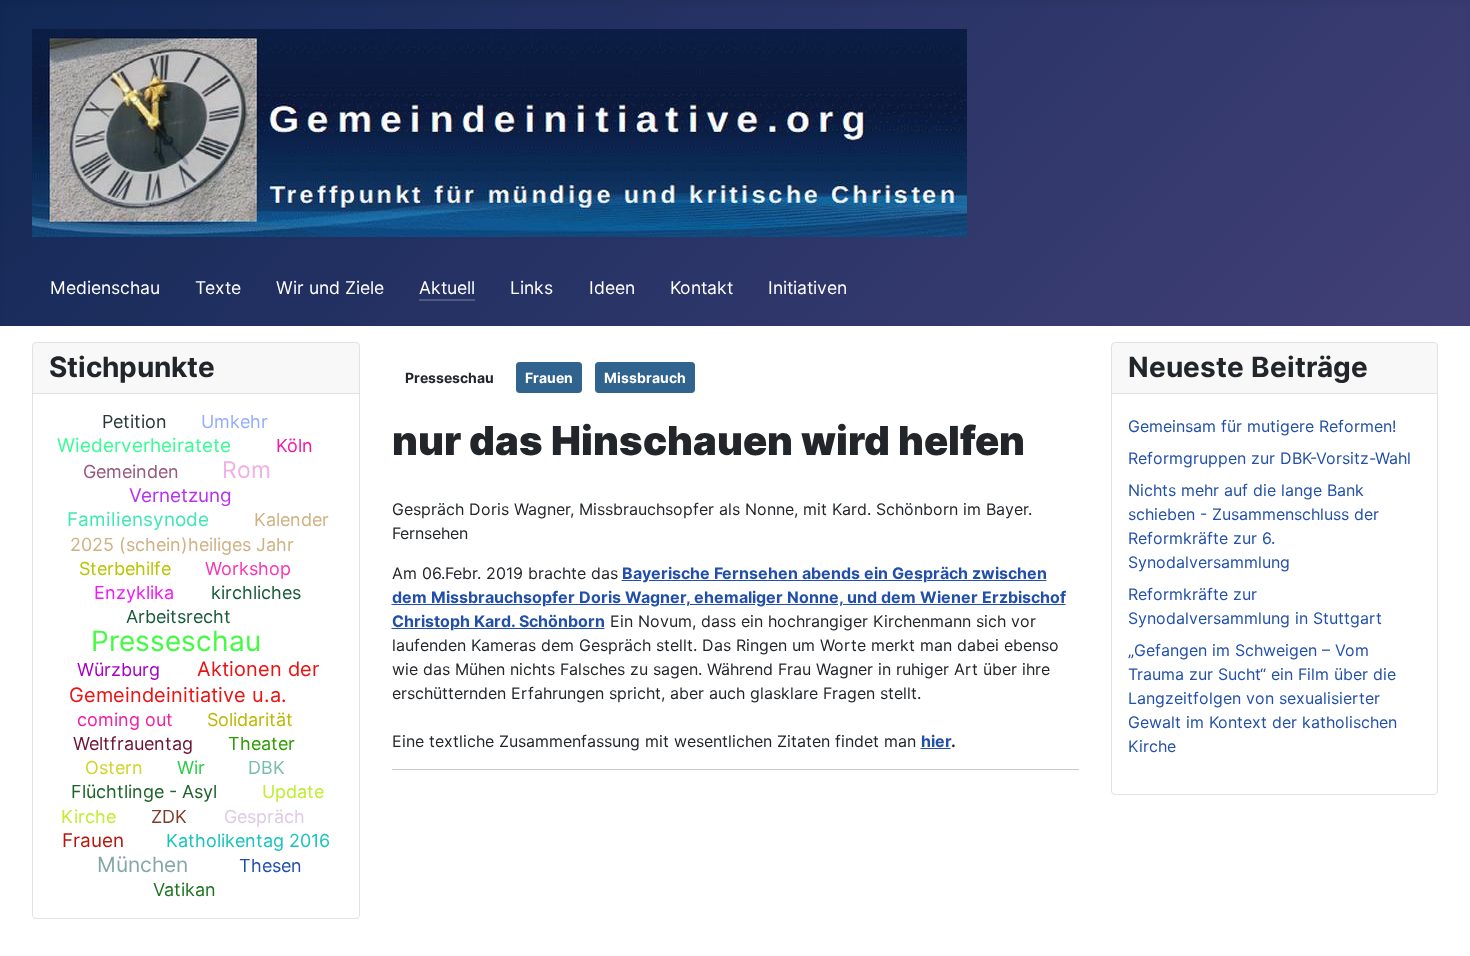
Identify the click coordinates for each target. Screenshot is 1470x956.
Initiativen (807, 287)
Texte (218, 287)
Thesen (270, 865)
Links (531, 287)
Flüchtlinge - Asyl (144, 791)
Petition (134, 421)
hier (936, 741)
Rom (246, 470)
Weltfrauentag (133, 743)
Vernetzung (180, 495)
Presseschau (176, 641)
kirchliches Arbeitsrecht (213, 604)
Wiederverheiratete (144, 445)
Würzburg (118, 669)
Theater (261, 743)
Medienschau (105, 287)
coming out (125, 719)
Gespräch (264, 816)
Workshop (248, 568)
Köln (294, 445)
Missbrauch (645, 377)
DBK (266, 767)
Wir (191, 767)
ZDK (169, 816)
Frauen (93, 840)
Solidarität (250, 719)
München (142, 864)
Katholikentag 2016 (248, 840)
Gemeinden (131, 471)
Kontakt (701, 287)
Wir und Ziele (330, 287)
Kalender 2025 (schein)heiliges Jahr (199, 531)
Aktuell (447, 287)
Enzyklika (134, 592)
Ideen (612, 287)
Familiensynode (138, 519)
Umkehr (234, 421)
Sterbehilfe (125, 568)
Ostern (114, 767)
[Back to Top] (1435, 919)
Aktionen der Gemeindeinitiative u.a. (194, 681)
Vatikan (184, 889)
